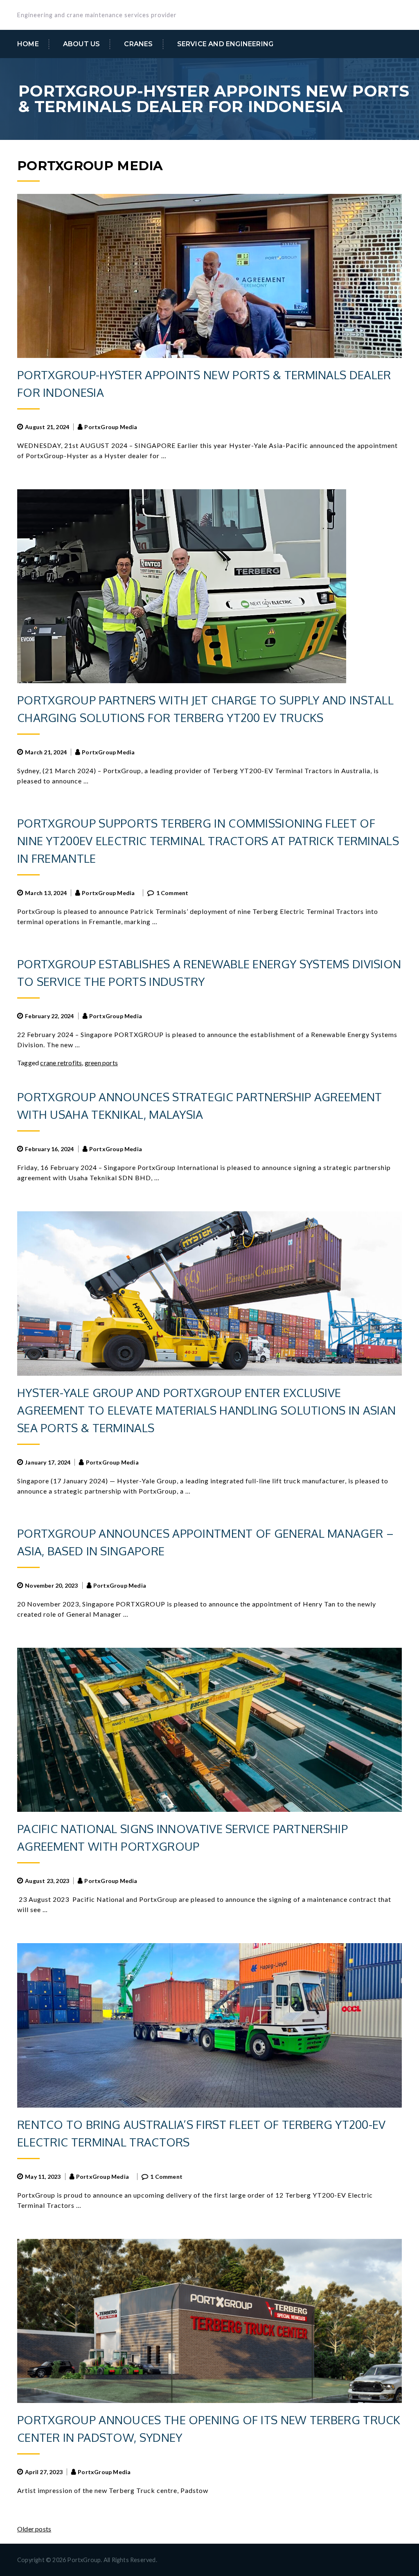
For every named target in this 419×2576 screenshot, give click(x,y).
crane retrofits (61, 1063)
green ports (101, 1063)
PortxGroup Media (111, 427)
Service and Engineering (225, 44)
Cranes (138, 44)
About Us (82, 44)
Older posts (34, 2529)
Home (28, 44)
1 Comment (172, 893)
